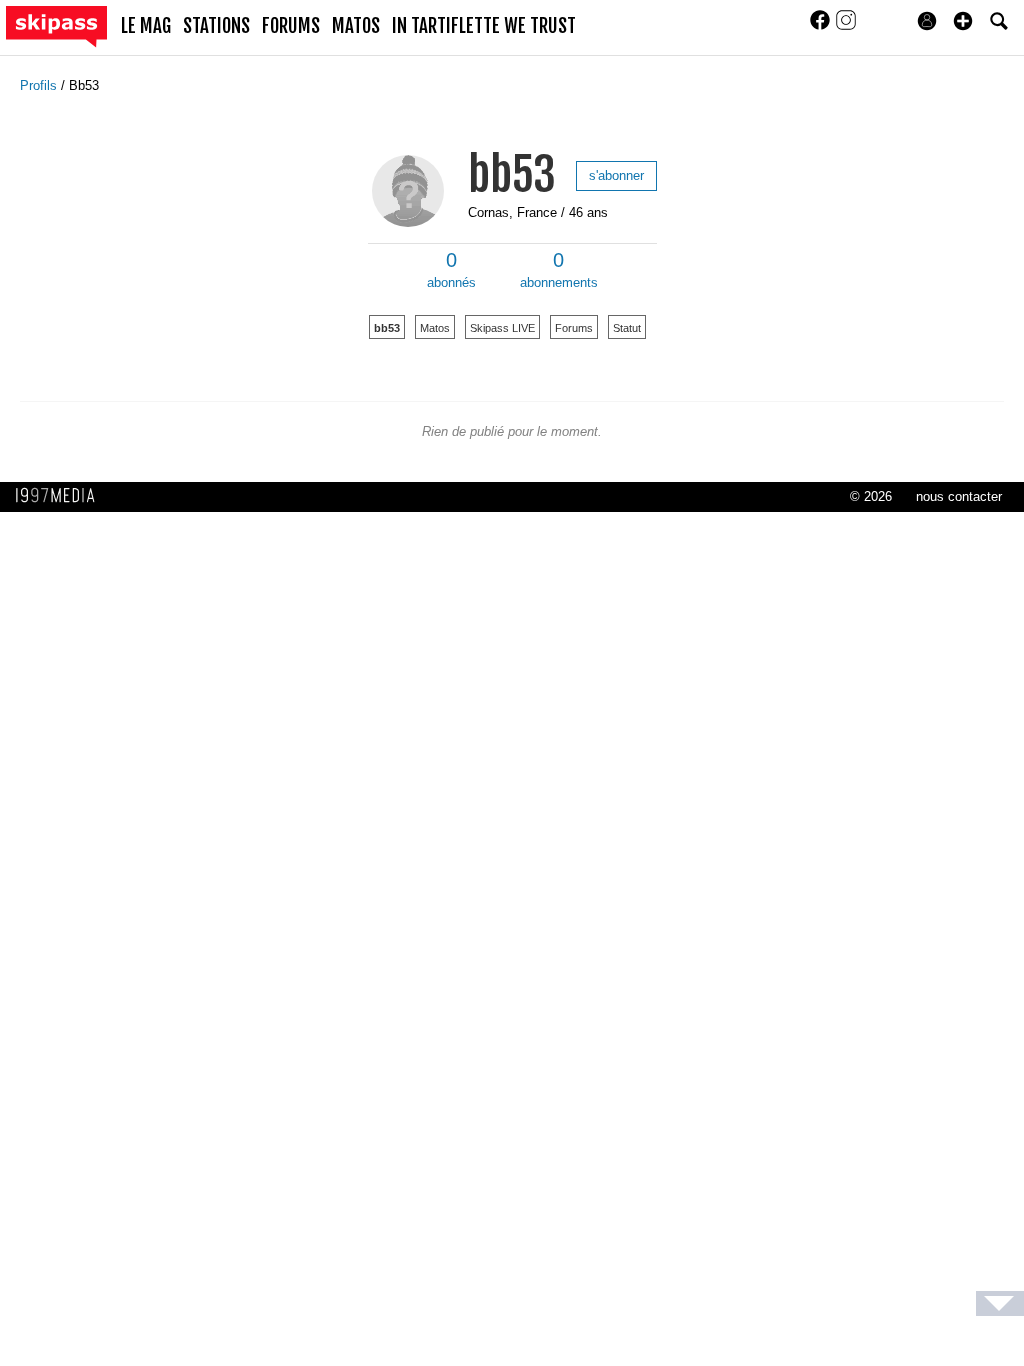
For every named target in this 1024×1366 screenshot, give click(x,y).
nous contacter (959, 496)
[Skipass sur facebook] (822, 26)
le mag (146, 26)
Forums (574, 328)
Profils (40, 85)
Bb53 (84, 85)
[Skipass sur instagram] (846, 26)
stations (216, 26)
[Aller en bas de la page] (1000, 1303)
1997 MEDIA (61, 496)
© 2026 (871, 496)
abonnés (451, 270)
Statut (627, 328)
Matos (435, 328)
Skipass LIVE (502, 328)
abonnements (559, 270)
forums (291, 26)
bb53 (512, 174)
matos (356, 26)
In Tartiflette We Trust (484, 26)
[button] (963, 21)
